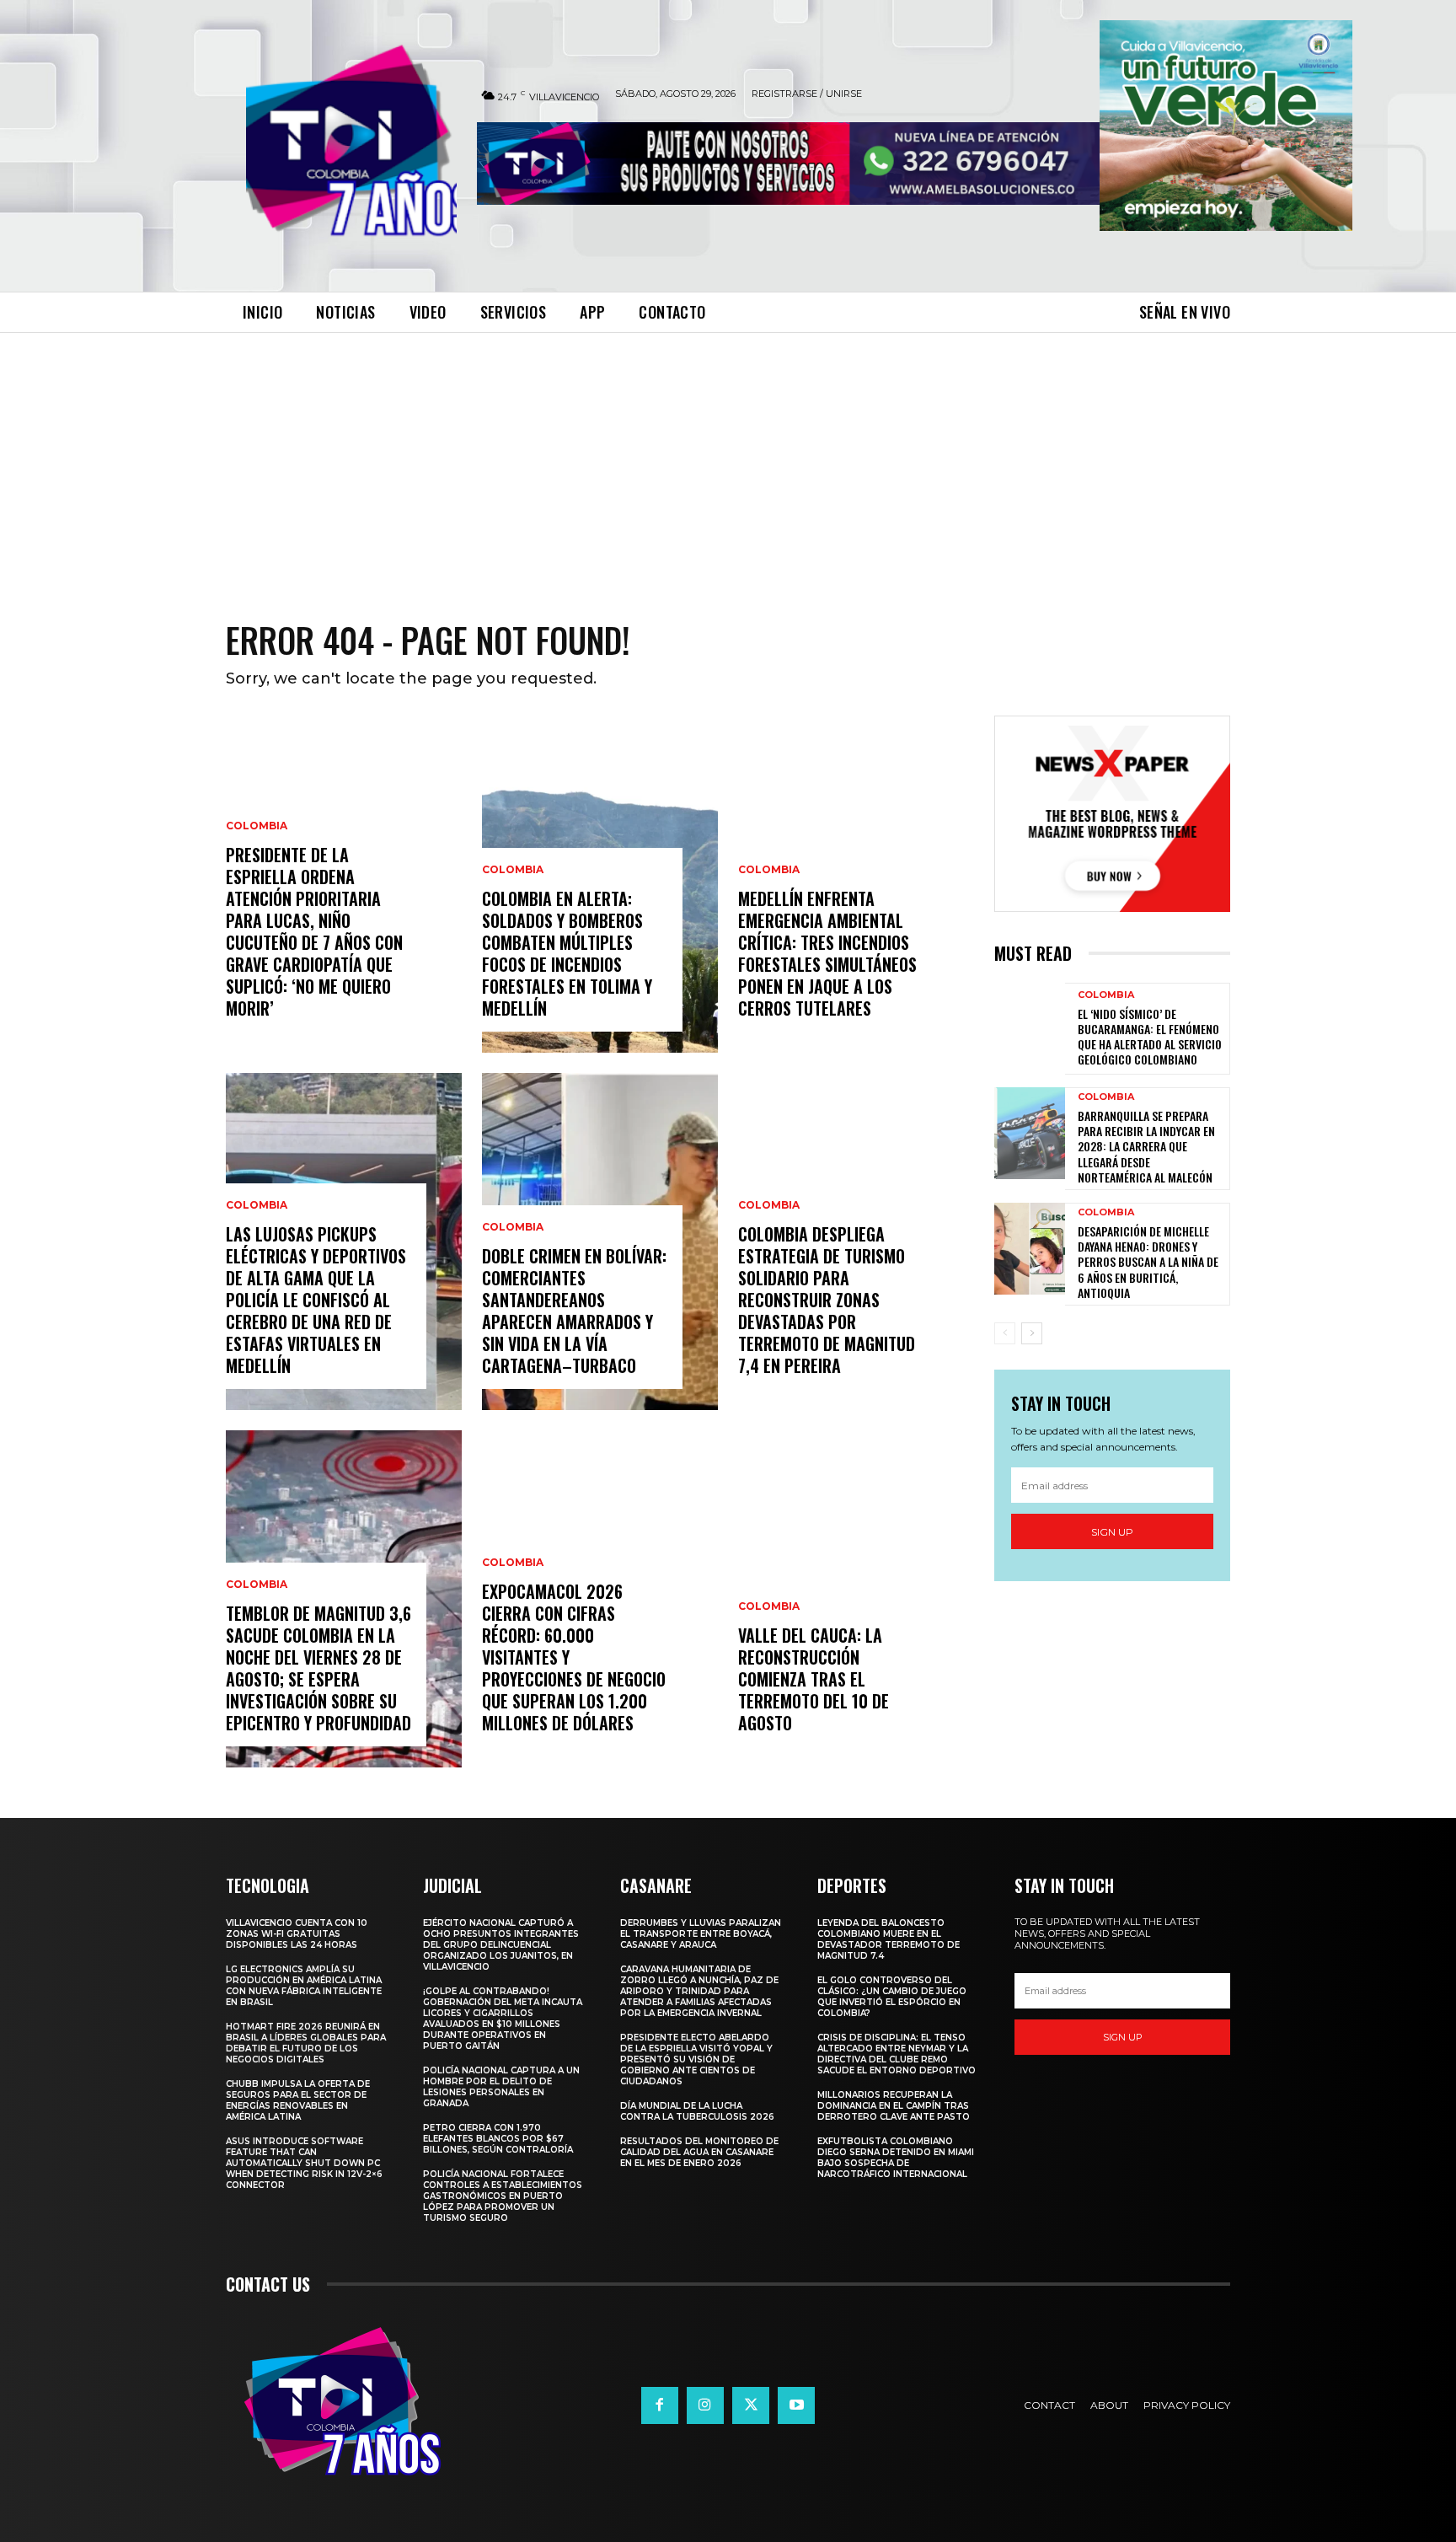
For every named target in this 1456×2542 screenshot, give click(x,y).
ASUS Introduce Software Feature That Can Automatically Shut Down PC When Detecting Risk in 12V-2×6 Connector (304, 2163)
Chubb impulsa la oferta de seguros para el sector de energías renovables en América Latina (298, 2100)
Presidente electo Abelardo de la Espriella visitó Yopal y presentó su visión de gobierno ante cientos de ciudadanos (696, 2059)
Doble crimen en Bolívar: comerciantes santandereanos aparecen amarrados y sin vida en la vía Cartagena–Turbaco (574, 1311)
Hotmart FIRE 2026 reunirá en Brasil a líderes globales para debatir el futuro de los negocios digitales (306, 2043)
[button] (1226, 126)
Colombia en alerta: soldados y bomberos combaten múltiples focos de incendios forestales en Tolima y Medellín (567, 953)
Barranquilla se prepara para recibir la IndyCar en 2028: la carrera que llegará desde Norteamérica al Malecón (1146, 1146)
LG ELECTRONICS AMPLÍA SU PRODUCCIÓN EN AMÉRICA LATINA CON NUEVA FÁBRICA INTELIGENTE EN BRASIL (304, 1986)
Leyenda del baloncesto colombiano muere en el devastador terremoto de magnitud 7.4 (889, 1939)
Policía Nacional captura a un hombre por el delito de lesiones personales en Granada (501, 2087)
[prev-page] (1005, 1333)
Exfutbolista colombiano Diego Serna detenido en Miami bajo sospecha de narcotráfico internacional (896, 2158)
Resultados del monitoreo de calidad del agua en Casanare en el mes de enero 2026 (699, 2152)
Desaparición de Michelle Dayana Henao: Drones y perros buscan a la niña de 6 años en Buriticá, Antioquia (1148, 1262)
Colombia (257, 826)
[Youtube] (796, 2405)
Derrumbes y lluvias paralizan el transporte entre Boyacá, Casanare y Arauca (701, 1934)
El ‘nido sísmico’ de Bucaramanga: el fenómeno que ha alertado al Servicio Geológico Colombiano (1150, 1037)
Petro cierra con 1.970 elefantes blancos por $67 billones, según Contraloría (498, 2139)
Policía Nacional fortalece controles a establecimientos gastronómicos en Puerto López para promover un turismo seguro (503, 2196)
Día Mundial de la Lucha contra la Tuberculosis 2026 (697, 2111)
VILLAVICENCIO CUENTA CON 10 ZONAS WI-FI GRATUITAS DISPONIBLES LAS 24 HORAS (297, 1934)
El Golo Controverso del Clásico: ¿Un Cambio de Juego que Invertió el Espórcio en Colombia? (892, 1997)
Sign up (1112, 1532)
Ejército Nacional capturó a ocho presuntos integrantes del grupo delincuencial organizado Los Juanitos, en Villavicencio (501, 1945)
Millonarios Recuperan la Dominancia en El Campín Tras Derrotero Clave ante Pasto (894, 2106)
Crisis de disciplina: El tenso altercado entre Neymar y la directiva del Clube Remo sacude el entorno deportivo (897, 2054)
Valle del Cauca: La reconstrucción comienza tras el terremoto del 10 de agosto (814, 1679)
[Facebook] (660, 2405)
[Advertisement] (728, 459)
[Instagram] (705, 2405)
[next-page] (1032, 1333)
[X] (751, 2405)
